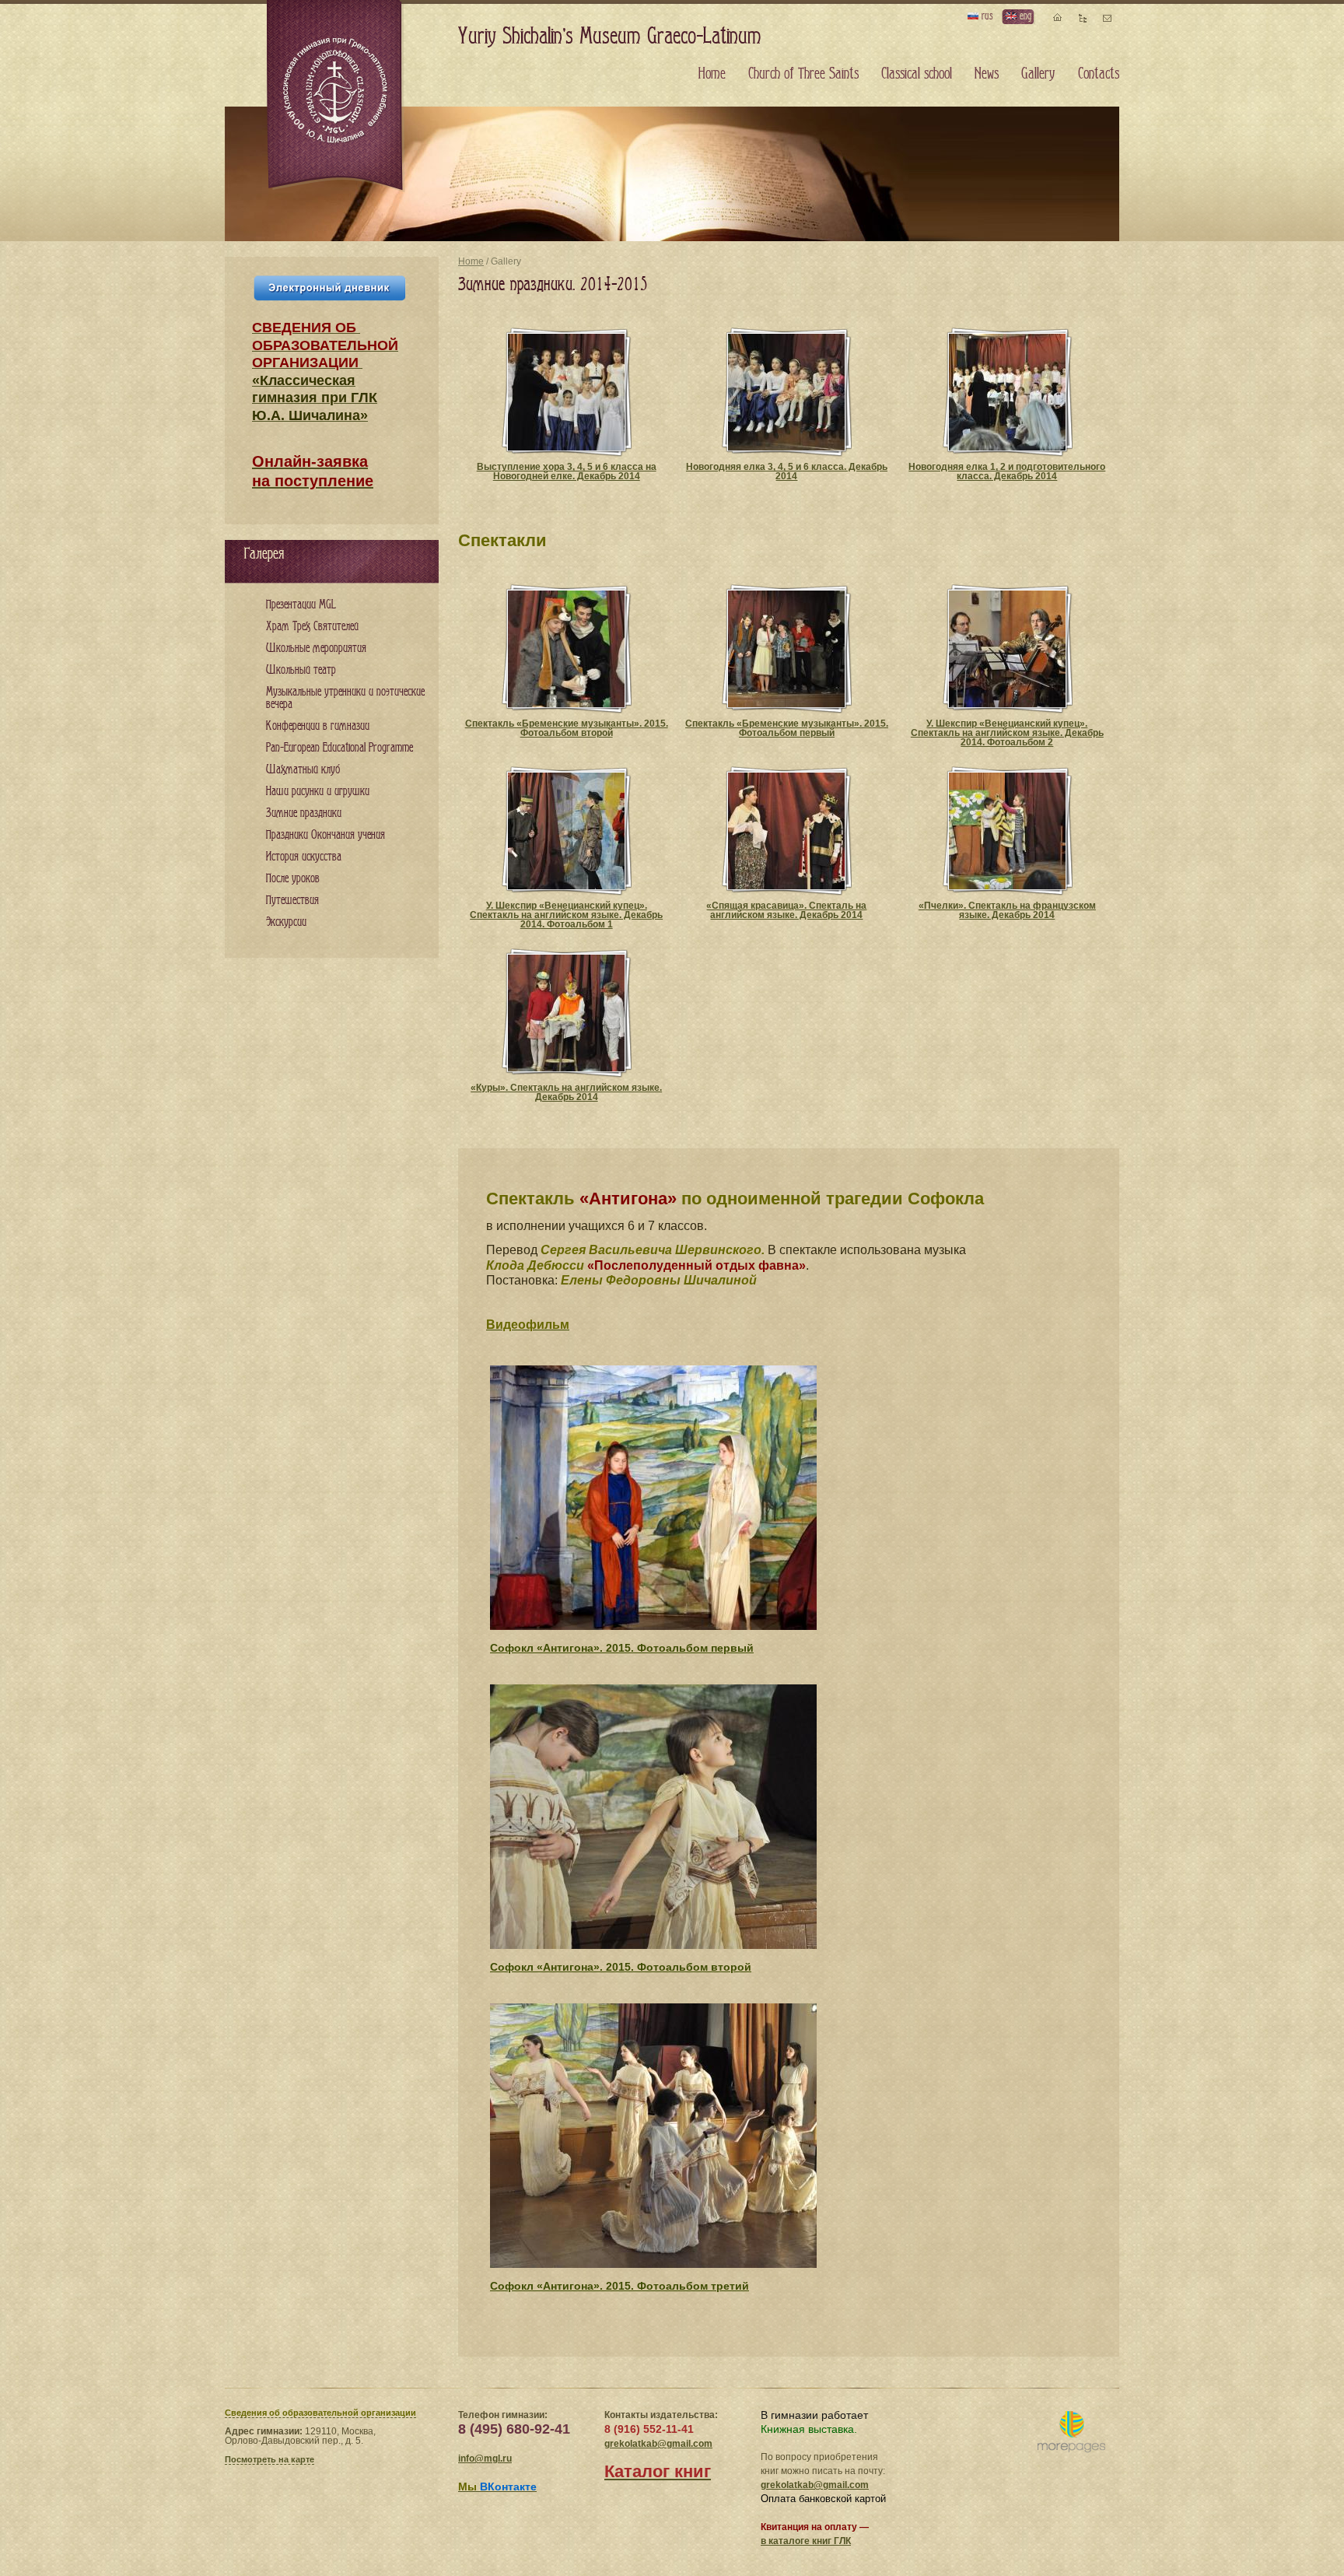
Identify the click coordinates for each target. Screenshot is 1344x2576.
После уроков (293, 879)
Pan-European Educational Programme (339, 748)
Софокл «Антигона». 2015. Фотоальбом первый (622, 1648)
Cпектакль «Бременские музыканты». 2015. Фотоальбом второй (567, 728)
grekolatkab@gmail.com (658, 2444)
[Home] (336, 96)
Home (471, 261)
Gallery (1038, 74)
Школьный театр (301, 670)
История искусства (304, 857)
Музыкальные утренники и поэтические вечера (345, 698)
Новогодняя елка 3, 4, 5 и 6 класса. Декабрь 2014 (787, 471)
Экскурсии (286, 922)
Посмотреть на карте (269, 2459)
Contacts (1099, 74)
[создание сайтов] (1071, 2432)
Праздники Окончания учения (325, 835)
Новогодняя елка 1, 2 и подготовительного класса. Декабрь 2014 (1007, 471)
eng (1024, 16)
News (987, 74)
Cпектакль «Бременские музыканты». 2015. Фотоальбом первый (787, 728)
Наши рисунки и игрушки (318, 792)
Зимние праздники (304, 813)
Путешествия (292, 901)
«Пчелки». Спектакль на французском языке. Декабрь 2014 (1007, 910)
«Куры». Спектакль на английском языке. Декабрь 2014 (566, 1092)
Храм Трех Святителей (312, 627)
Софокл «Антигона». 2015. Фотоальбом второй (621, 1967)
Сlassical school (917, 74)
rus (985, 16)
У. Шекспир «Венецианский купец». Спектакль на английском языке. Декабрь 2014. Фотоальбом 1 (566, 915)
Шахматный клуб (303, 770)
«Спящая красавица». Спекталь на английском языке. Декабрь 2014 (786, 910)
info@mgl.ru (485, 2459)
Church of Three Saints (803, 74)
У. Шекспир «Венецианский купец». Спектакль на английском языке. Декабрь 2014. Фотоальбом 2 (1007, 733)
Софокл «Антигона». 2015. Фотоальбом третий (619, 2286)
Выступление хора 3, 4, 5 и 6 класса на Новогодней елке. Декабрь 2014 (567, 471)
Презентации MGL (301, 605)
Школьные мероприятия (316, 648)
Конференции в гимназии (318, 726)
